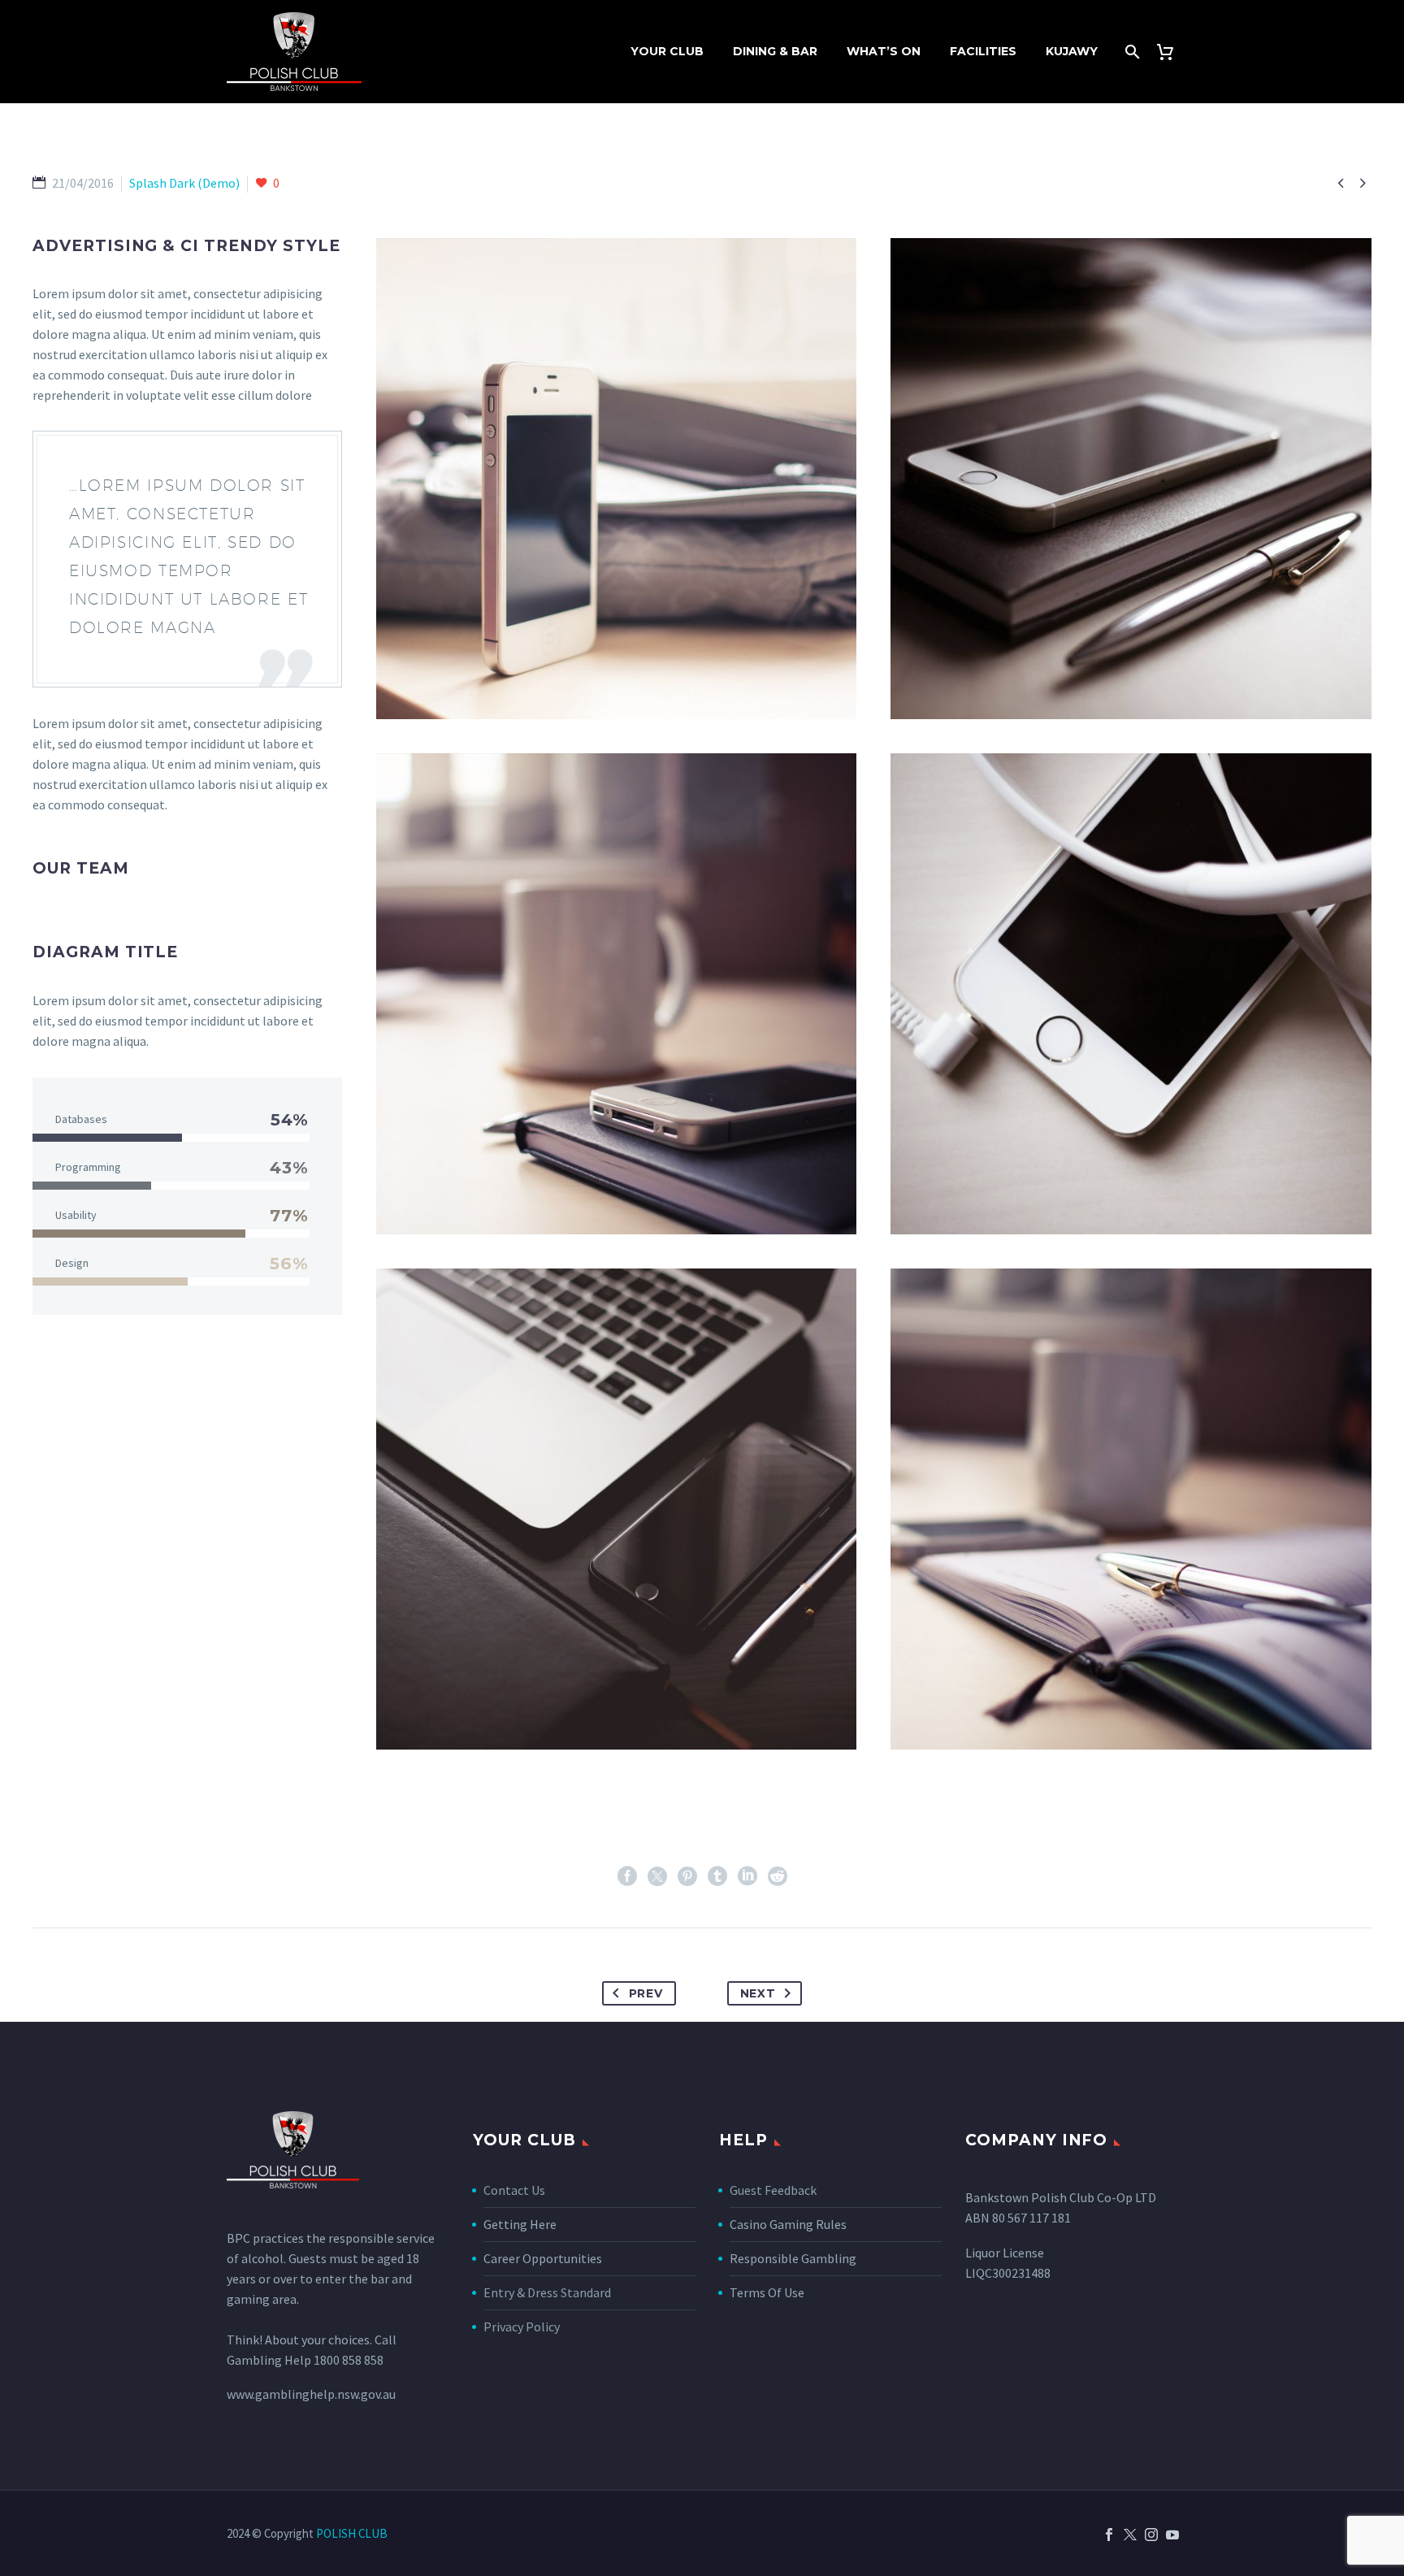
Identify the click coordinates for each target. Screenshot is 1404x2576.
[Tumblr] (717, 1876)
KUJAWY (1072, 51)
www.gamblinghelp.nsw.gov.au (311, 2394)
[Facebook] (627, 1876)
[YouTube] (1172, 2535)
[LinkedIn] (747, 1876)
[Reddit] (778, 1876)
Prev (646, 1993)
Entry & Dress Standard (547, 2292)
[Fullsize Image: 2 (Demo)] (617, 994)
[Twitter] (657, 1876)
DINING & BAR (775, 51)
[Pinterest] (687, 1876)
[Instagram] (1151, 2535)
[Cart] (1171, 52)
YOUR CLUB (667, 51)
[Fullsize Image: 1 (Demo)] (1131, 479)
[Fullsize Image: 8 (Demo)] (617, 479)
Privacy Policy (522, 2327)
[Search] (1131, 52)
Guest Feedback (773, 2190)
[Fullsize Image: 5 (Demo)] (617, 1509)
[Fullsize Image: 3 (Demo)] (1131, 994)
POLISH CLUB (352, 2533)
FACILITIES (983, 51)
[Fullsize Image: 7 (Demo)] (1131, 1509)
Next (758, 1993)
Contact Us (514, 2190)
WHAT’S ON (884, 51)
